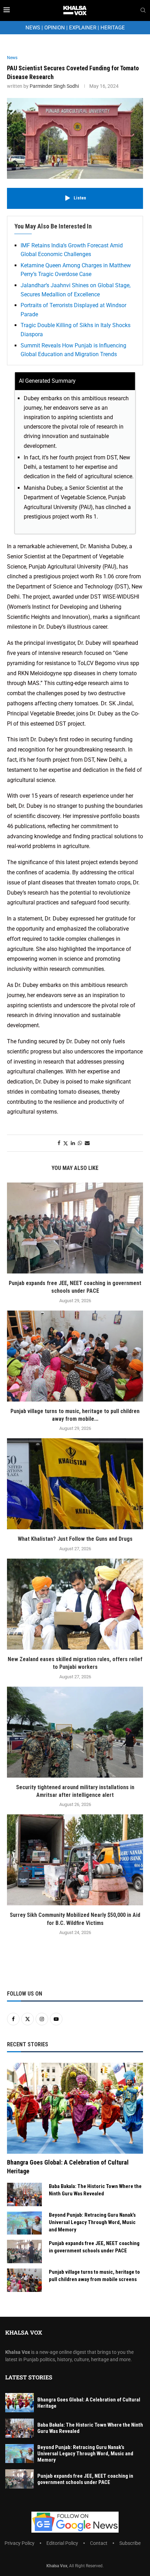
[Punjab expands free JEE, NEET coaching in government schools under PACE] (75, 1228)
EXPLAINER (83, 28)
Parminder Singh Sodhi (54, 86)
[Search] (143, 10)
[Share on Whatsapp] (80, 1143)
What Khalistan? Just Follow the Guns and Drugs (75, 1539)
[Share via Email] (87, 1143)
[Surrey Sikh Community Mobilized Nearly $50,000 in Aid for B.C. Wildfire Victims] (75, 1860)
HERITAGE (113, 28)
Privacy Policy (20, 2543)
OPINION (55, 28)
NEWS (33, 28)
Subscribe (130, 2543)
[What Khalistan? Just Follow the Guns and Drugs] (75, 1484)
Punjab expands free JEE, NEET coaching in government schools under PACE (94, 2247)
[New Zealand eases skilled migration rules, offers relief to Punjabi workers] (75, 1604)
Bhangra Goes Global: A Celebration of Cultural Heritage (68, 2167)
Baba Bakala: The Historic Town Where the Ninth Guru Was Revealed (95, 2190)
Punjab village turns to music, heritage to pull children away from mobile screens (94, 2276)
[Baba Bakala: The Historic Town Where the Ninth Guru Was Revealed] (24, 2194)
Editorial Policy (62, 2543)
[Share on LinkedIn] (73, 1143)
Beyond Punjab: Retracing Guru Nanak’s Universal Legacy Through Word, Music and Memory (92, 2222)
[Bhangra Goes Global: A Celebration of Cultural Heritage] (75, 2108)
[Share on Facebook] (59, 1143)
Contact (99, 2543)
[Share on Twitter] (66, 1143)
